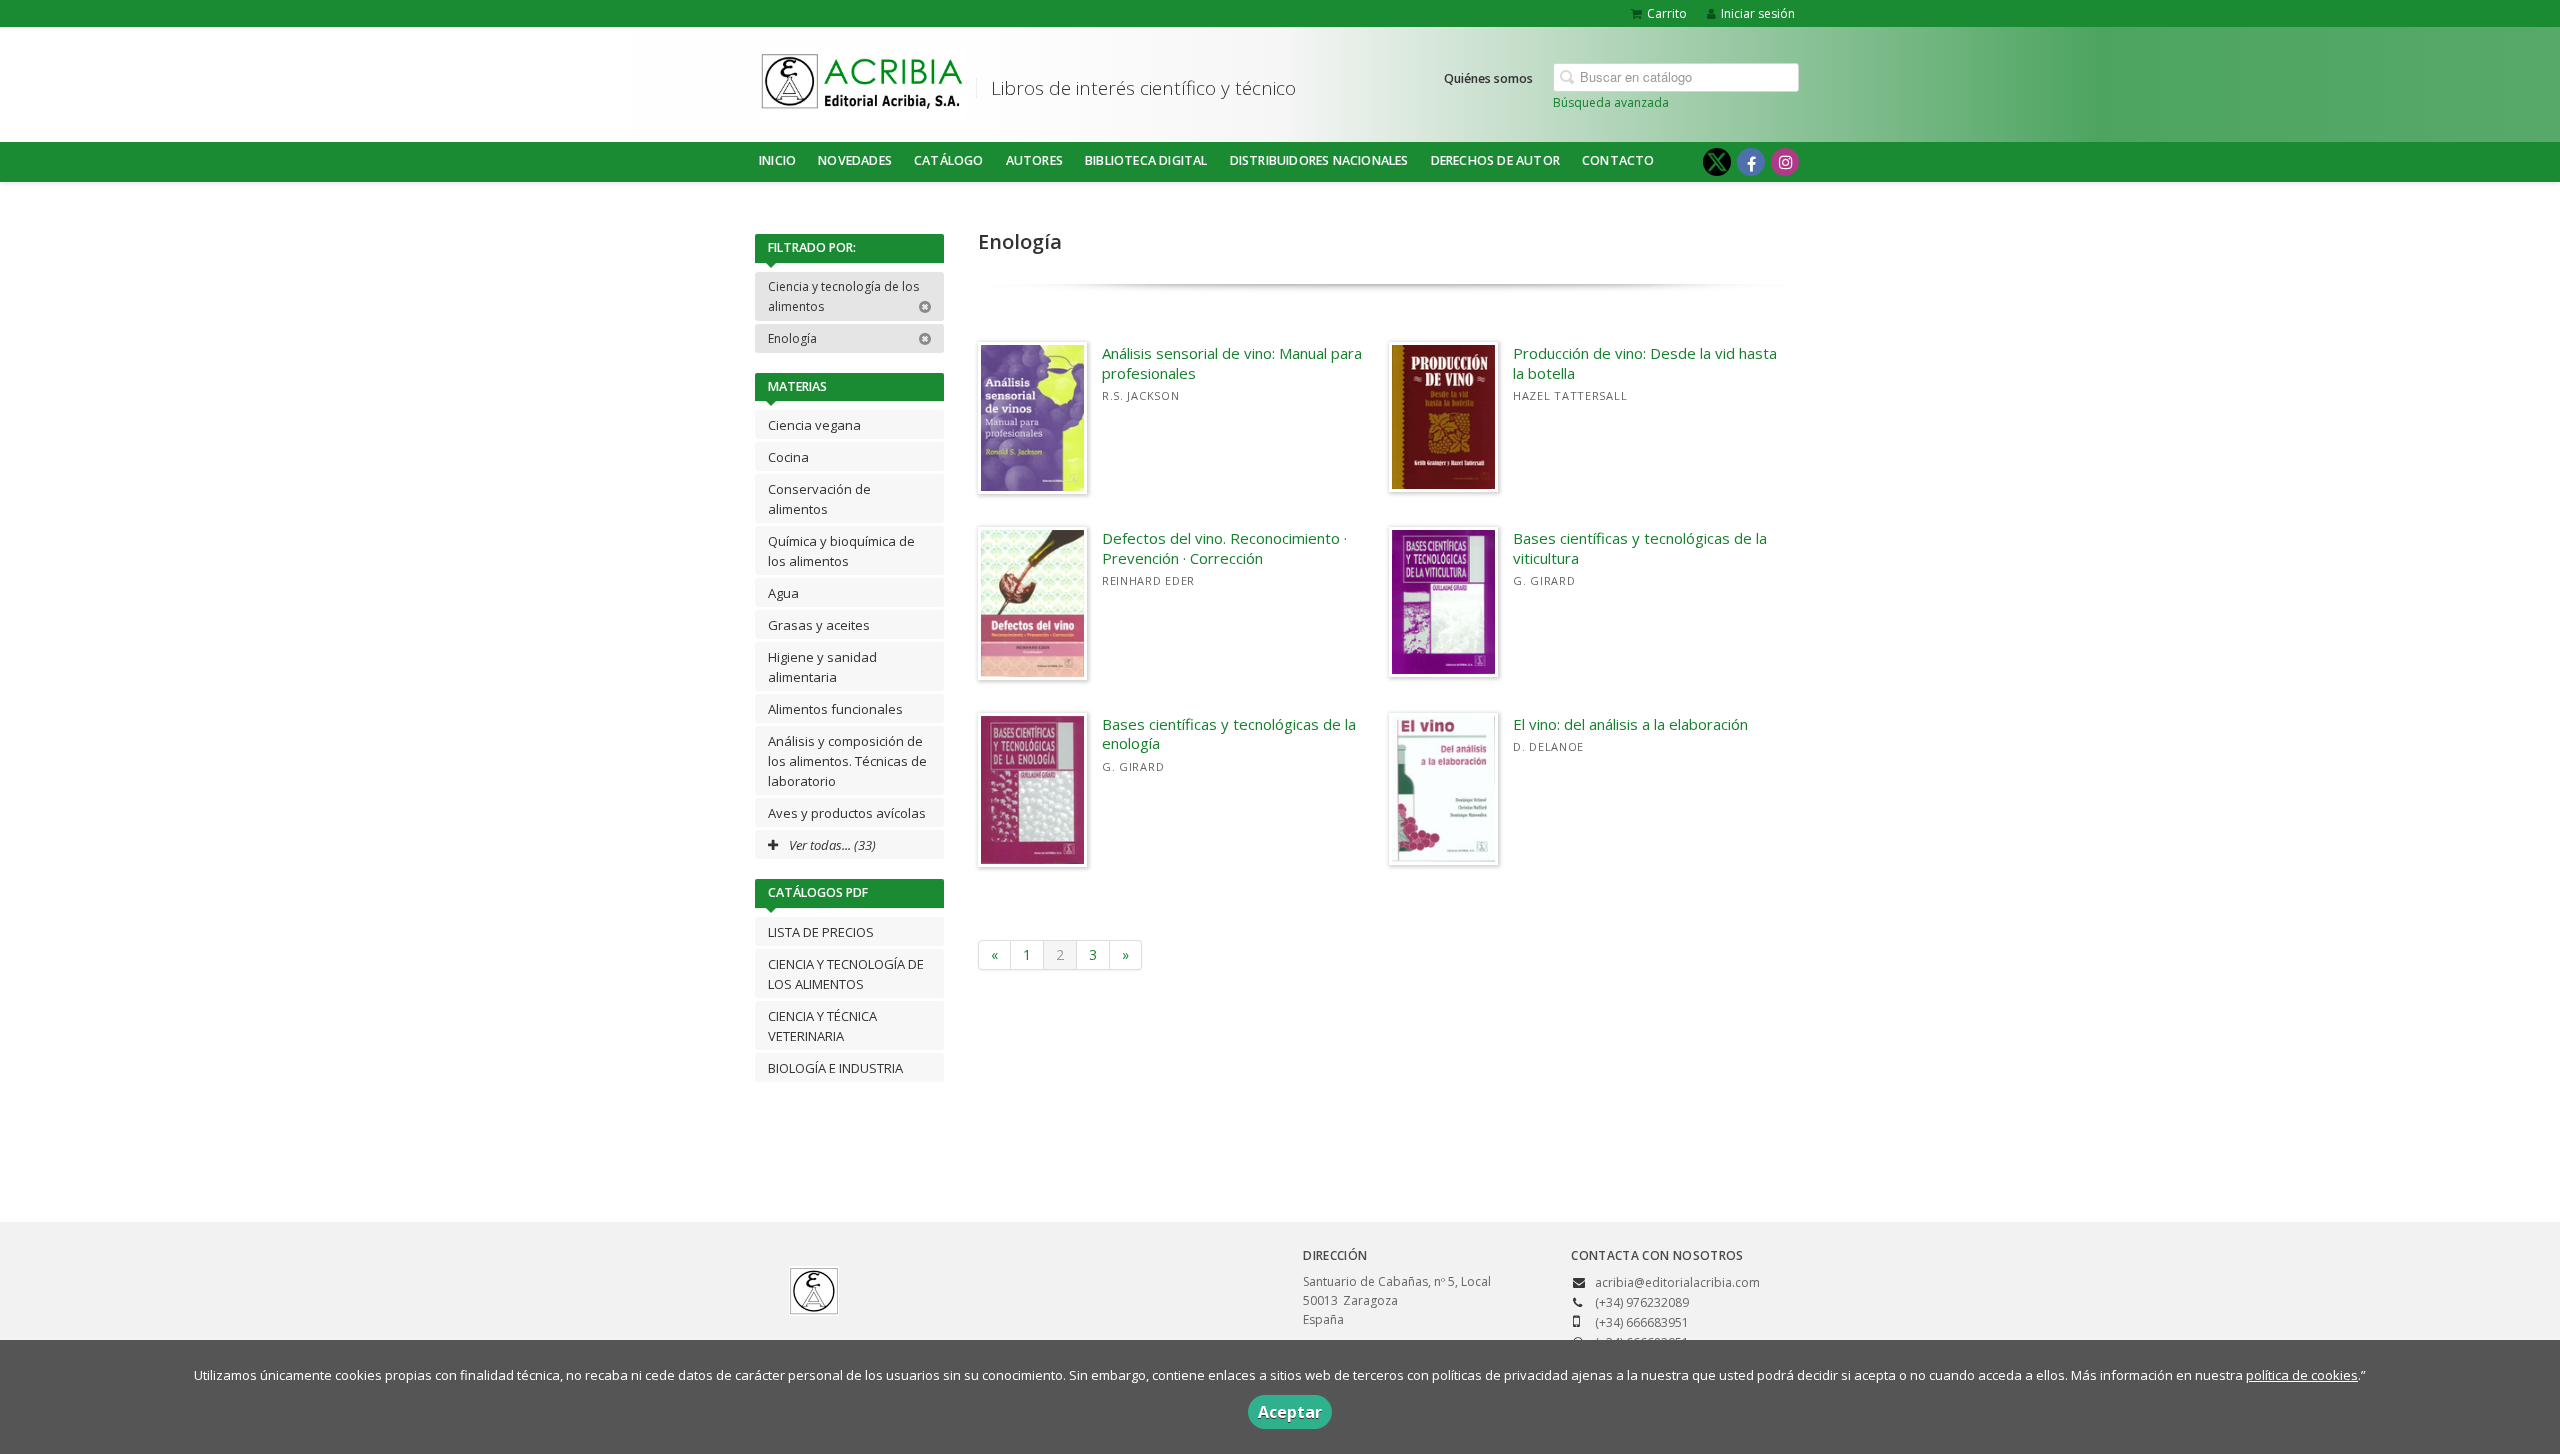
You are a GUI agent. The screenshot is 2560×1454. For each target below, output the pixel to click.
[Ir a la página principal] (862, 81)
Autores (1034, 160)
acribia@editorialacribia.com (1677, 1282)
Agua (783, 593)
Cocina (788, 457)
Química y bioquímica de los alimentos (841, 551)
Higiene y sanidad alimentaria (822, 667)
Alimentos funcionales (835, 709)
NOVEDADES (855, 160)
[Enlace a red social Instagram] (1785, 162)
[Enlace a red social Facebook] (1751, 162)
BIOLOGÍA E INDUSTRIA (835, 1068)
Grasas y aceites (819, 625)
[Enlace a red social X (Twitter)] (1717, 162)
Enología (794, 338)
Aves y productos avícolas (847, 813)
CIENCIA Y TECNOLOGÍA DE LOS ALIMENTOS (846, 974)
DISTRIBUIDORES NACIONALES (1319, 160)
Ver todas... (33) (831, 845)
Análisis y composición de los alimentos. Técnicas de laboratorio (847, 761)
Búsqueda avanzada (1611, 102)
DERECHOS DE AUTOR (1495, 160)
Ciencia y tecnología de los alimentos (843, 296)
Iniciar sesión (1758, 13)
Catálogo (949, 160)
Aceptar (1290, 1412)
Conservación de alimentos (819, 499)
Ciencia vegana (814, 425)
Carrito (1667, 13)
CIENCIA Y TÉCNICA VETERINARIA (822, 1026)
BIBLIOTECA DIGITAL (1146, 160)
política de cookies (2302, 1375)
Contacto (1618, 160)
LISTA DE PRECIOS (821, 932)
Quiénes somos (1488, 78)
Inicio (777, 160)
